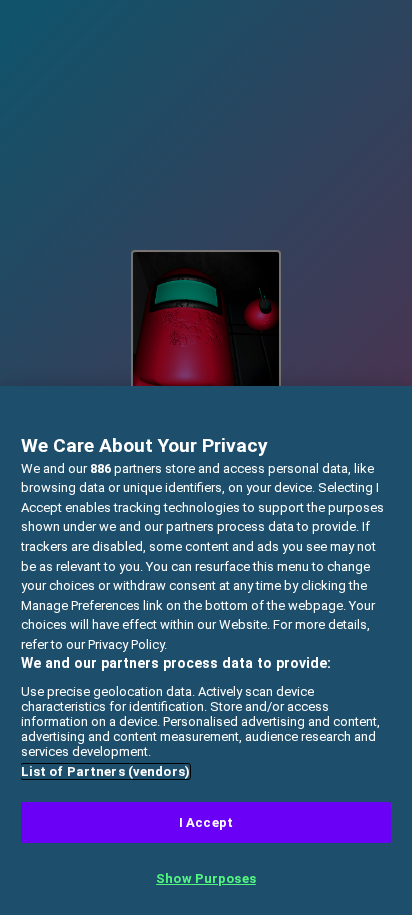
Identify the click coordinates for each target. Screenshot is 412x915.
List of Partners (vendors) (105, 771)
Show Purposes (206, 878)
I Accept (206, 822)
